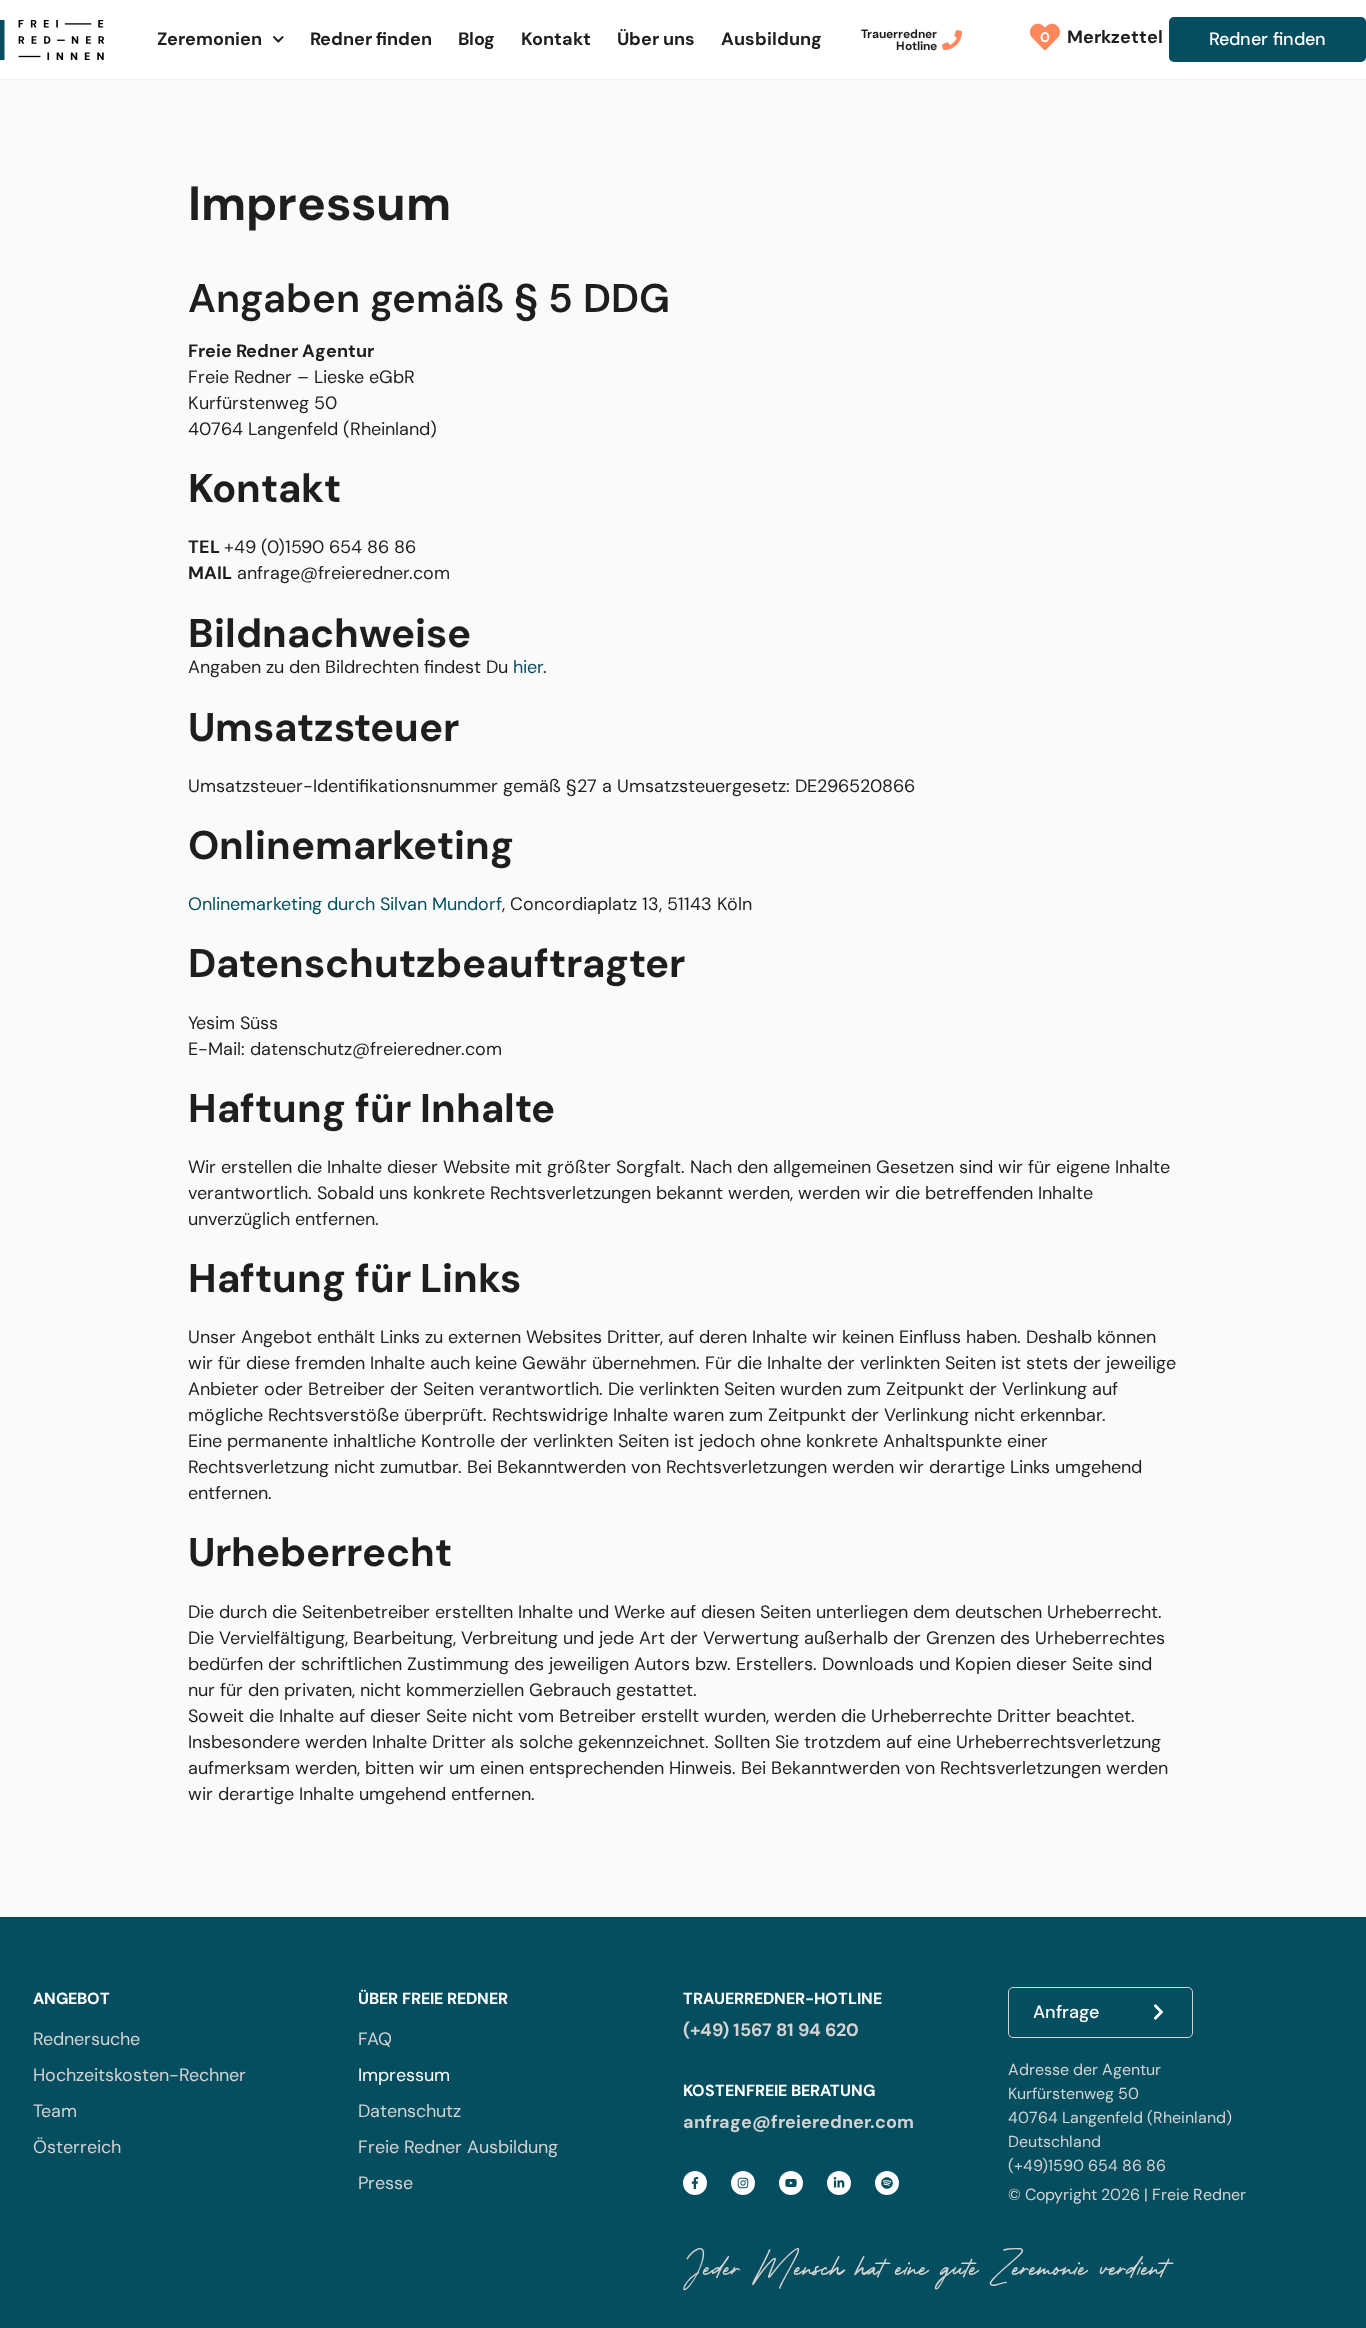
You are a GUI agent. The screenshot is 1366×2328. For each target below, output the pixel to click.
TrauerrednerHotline (899, 40)
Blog (476, 39)
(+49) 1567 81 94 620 (771, 2030)
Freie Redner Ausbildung (458, 2147)
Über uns (656, 39)
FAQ (375, 2039)
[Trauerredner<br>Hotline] (952, 40)
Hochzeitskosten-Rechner (139, 2075)
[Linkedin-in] (839, 2183)
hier (528, 667)
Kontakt (556, 39)
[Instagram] (743, 2183)
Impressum (404, 2075)
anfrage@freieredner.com (798, 2122)
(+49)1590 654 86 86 (1087, 2165)
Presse (385, 2183)
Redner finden (371, 39)
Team (55, 2111)
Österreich (77, 2147)
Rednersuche (86, 2039)
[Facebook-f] (695, 2183)
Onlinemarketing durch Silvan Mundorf (345, 904)
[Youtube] (791, 2183)
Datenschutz (409, 2111)
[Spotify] (887, 2183)
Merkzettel (1110, 37)
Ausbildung (771, 39)
